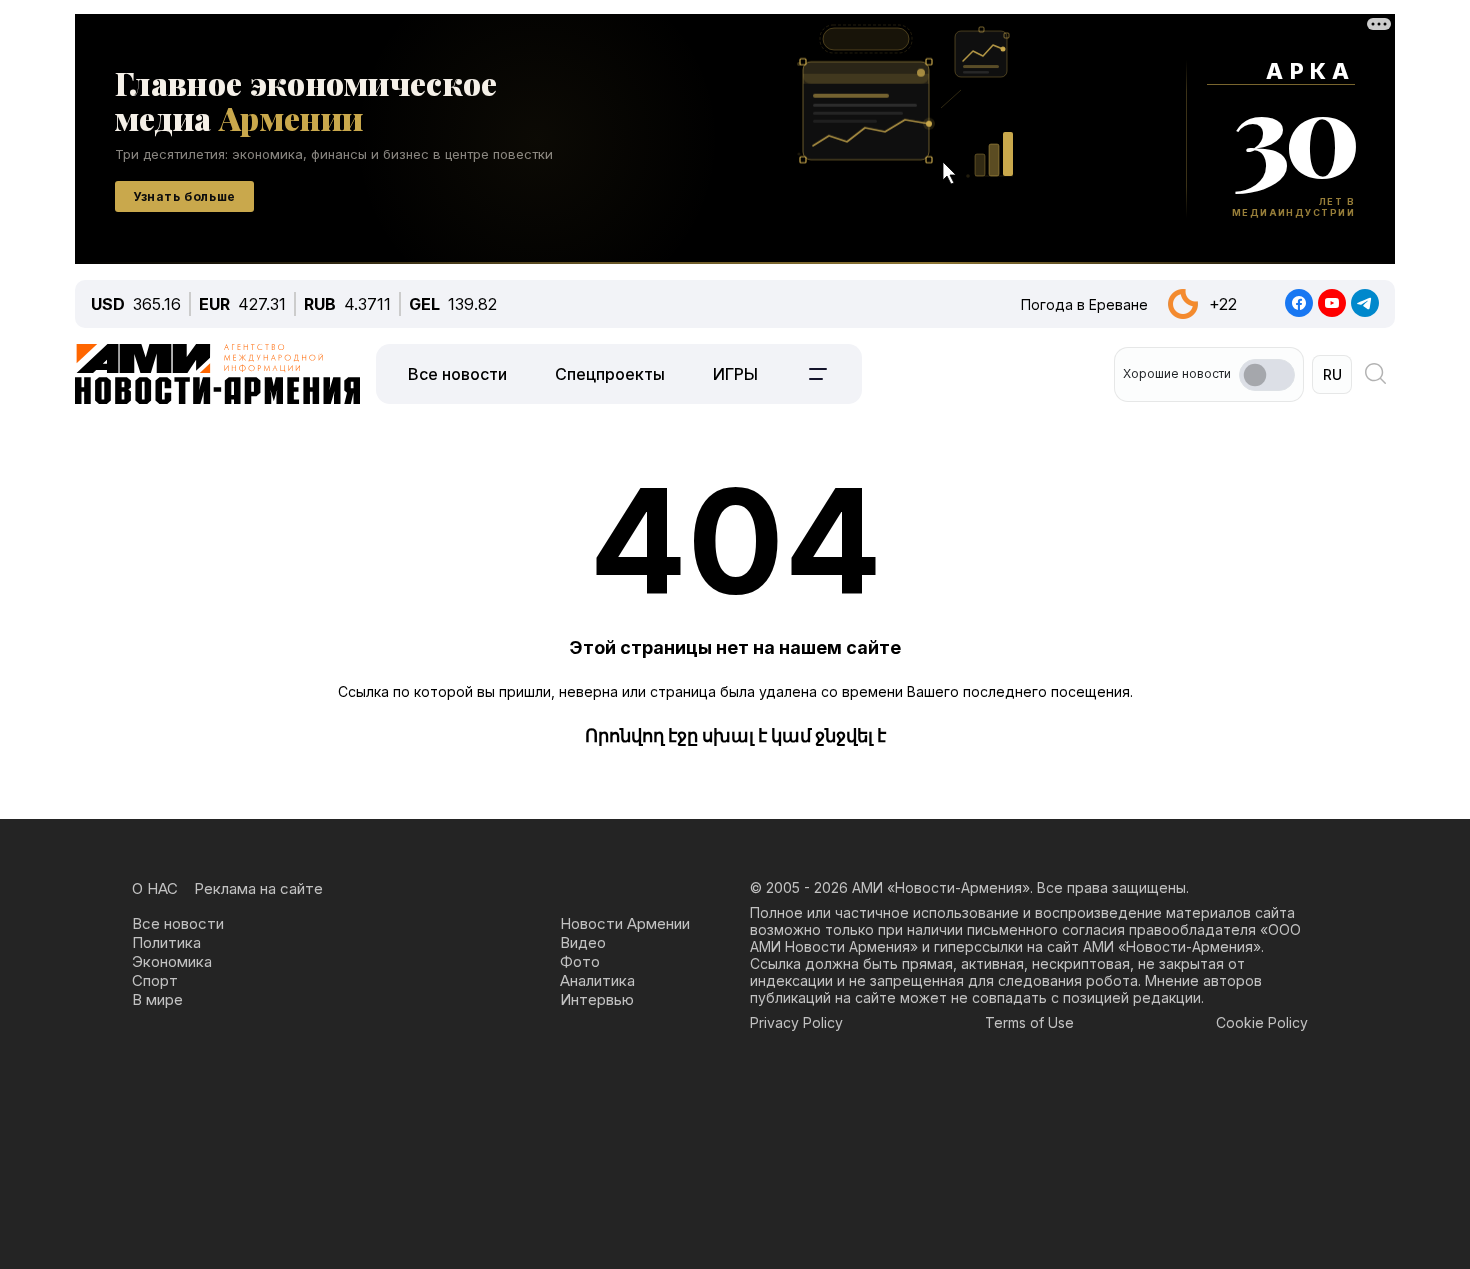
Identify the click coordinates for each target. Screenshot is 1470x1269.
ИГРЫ (735, 374)
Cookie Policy (1262, 1022)
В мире (157, 999)
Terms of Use (1029, 1022)
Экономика (172, 961)
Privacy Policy (796, 1022)
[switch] (1267, 375)
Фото (580, 961)
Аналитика (597, 980)
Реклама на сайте (258, 888)
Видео (583, 942)
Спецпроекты (610, 374)
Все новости (457, 374)
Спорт (155, 980)
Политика (166, 942)
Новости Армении (625, 923)
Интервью (597, 999)
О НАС (155, 888)
